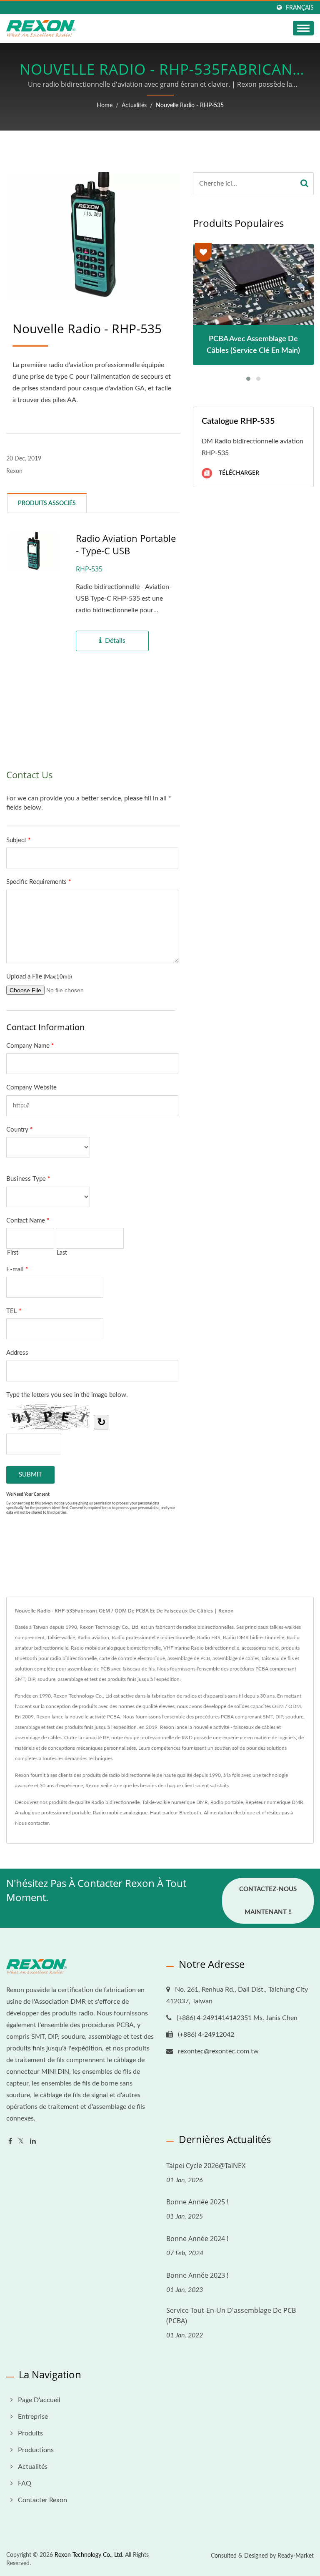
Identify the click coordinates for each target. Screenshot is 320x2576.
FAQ (25, 2483)
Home (105, 106)
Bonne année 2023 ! (197, 2275)
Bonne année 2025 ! (197, 2202)
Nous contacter (32, 1823)
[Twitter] (21, 2142)
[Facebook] (10, 2142)
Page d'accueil (39, 2400)
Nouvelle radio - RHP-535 (190, 106)
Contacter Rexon (42, 2500)
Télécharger (238, 472)
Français (300, 8)
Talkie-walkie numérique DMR (175, 1802)
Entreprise (33, 2417)
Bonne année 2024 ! (197, 2239)
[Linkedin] (33, 2142)
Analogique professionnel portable (53, 1813)
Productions (36, 2450)
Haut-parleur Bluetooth (176, 1813)
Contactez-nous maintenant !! (268, 1901)
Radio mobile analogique (120, 1813)
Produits (30, 2433)
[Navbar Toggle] (303, 28)
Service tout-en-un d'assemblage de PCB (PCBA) (231, 2316)
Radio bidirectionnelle (115, 1802)
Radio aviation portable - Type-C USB (126, 544)
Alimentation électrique (229, 1813)
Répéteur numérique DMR (274, 1802)
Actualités (134, 106)
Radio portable (227, 1802)
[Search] (304, 184)
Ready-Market (296, 2556)
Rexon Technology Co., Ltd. (89, 2555)
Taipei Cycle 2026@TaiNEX (206, 2166)
